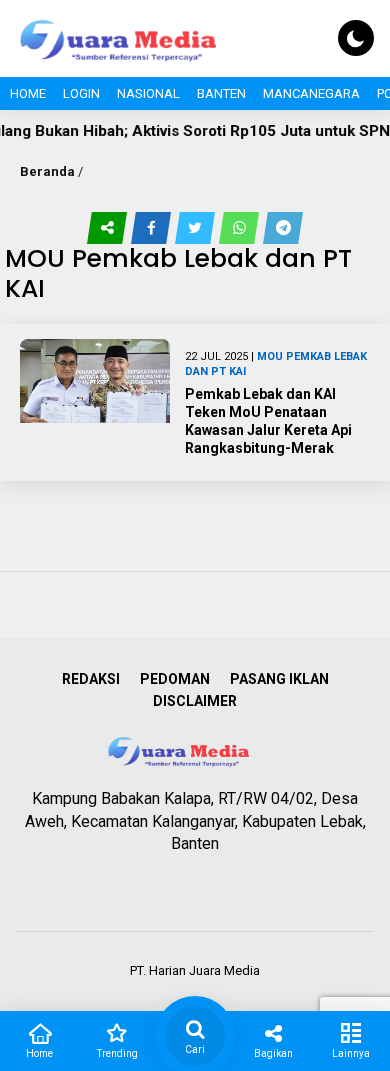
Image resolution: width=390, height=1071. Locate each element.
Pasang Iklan (279, 679)
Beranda (47, 171)
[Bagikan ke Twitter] (197, 227)
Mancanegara (311, 93)
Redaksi (91, 679)
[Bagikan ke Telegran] (283, 227)
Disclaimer (195, 701)
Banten (221, 93)
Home (28, 93)
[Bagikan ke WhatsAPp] (241, 227)
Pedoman (175, 679)
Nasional (148, 93)
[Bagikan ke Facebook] (153, 227)
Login (81, 93)
